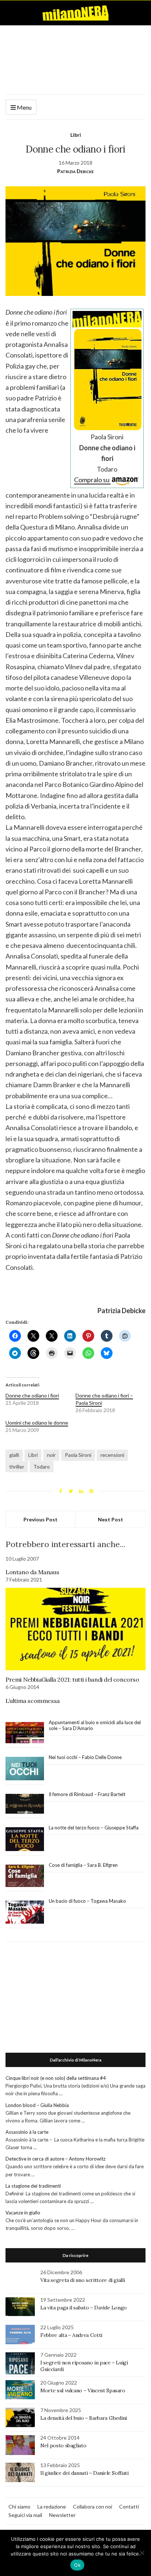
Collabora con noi (93, 2507)
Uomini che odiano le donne (37, 1423)
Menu (24, 107)
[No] (142, 2553)
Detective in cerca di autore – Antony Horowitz (56, 2159)
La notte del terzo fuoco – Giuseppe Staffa (94, 1828)
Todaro (42, 1467)
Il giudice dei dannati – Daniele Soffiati (84, 2473)
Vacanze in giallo (23, 2213)
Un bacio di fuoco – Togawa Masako (87, 1901)
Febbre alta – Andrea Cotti (71, 2335)
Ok (77, 2565)
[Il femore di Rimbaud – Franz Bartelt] (25, 1804)
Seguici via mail (25, 2515)
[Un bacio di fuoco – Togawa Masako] (25, 1912)
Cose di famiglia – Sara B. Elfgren (83, 1865)
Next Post (111, 1519)
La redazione (52, 2507)
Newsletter (62, 2515)
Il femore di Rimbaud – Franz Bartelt (88, 1794)
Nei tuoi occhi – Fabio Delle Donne (85, 1757)
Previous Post (40, 1519)
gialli (14, 1455)
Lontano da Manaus (32, 1572)
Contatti (129, 2507)
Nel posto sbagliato (63, 2445)
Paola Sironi (78, 1455)
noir (51, 1455)
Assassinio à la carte (27, 2132)
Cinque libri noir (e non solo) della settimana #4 (56, 2078)
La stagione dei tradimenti (33, 2186)
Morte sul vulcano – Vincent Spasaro (83, 2390)
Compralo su (92, 480)
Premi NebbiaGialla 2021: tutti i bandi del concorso (72, 1679)
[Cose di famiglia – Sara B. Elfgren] (25, 1876)
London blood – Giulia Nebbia (37, 2105)
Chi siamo (19, 2507)
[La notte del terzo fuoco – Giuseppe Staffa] (25, 1839)
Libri (76, 135)
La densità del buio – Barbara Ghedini (84, 2418)
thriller (17, 1467)
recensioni (112, 1455)
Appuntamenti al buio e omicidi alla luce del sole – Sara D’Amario (95, 1725)
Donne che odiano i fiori (32, 1395)
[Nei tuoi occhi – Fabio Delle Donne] (25, 1769)
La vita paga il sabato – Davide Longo (84, 2308)
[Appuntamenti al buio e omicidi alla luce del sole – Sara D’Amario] (25, 1733)
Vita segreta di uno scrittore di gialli (82, 2280)
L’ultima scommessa (33, 1701)
